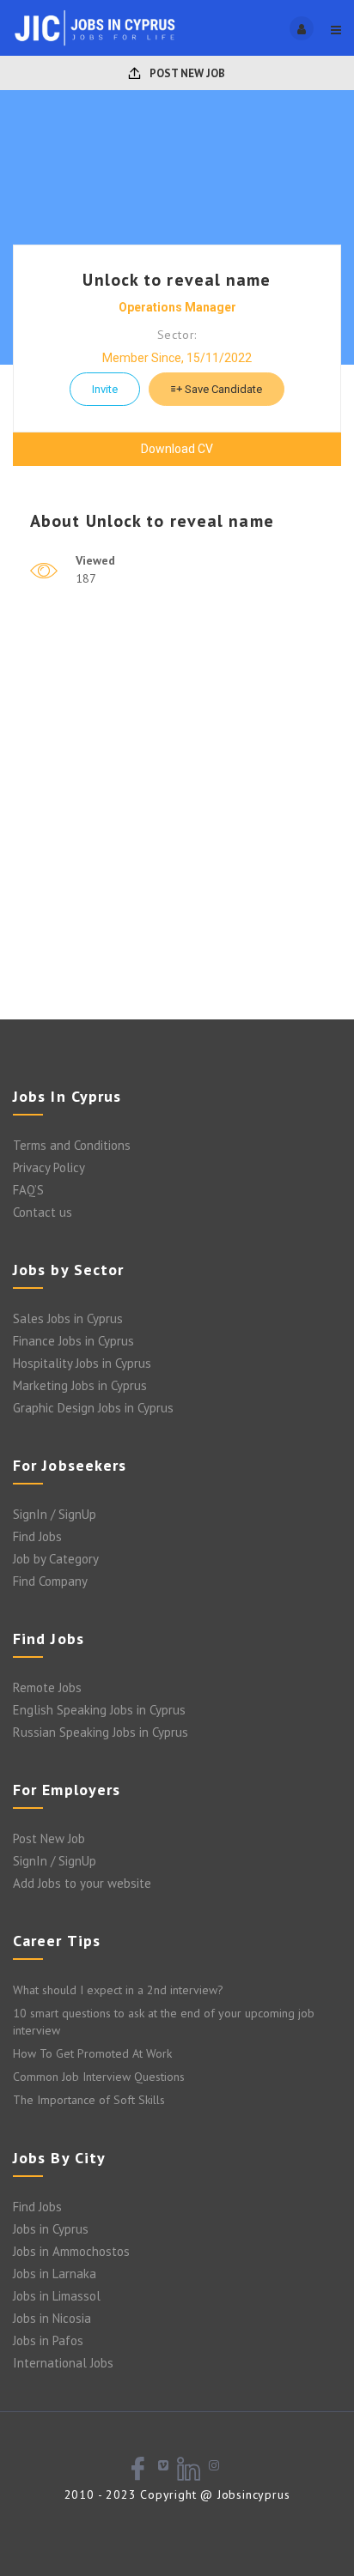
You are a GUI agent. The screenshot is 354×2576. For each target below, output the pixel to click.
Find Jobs (37, 1536)
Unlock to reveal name (177, 280)
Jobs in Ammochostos (71, 2251)
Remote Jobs (47, 1687)
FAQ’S (28, 1190)
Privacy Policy (49, 1167)
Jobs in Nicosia (52, 2318)
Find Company (50, 1581)
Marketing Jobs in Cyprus (80, 1385)
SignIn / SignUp (55, 1514)
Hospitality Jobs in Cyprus (82, 1363)
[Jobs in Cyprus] (95, 28)
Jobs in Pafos (48, 2340)
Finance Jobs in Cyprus (73, 1341)
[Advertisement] (177, 825)
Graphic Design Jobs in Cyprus (93, 1408)
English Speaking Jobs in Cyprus (99, 1710)
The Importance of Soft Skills (89, 2100)
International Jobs (63, 2363)
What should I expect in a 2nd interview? (118, 1990)
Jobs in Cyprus (51, 2229)
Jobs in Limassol (57, 2296)
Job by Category (56, 1559)
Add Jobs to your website (82, 1883)
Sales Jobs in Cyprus (68, 1318)
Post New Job (186, 73)
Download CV (177, 449)
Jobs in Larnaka (55, 2274)
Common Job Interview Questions (99, 2077)
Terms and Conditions (72, 1145)
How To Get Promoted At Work (92, 2053)
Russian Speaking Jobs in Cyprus (101, 1732)
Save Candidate (222, 389)
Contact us (43, 1212)
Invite (105, 389)
